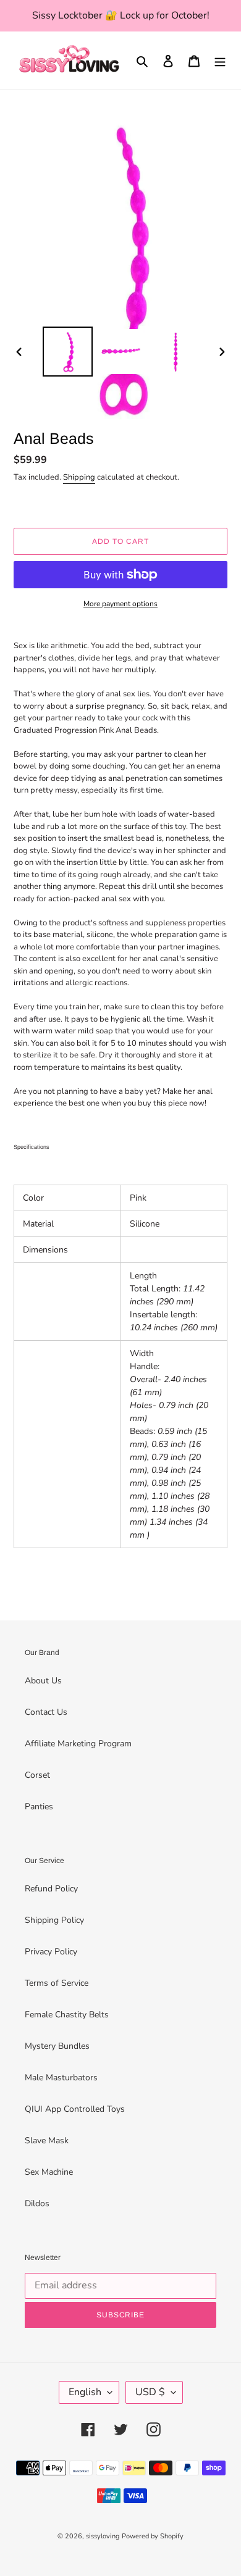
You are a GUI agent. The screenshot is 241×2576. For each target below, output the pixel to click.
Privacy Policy (51, 1952)
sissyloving (103, 2536)
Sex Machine (49, 2172)
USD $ (150, 2392)
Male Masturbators (61, 2078)
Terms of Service (57, 1983)
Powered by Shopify (153, 2536)
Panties (39, 1807)
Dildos (37, 2203)
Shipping (79, 477)
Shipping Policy (54, 1920)
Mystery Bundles (57, 2046)
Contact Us (46, 1712)
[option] (68, 352)
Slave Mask (47, 2140)
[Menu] (220, 60)
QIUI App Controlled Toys (75, 2109)
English (85, 2392)
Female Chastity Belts (67, 2015)
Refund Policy (51, 1889)
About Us (43, 1681)
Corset (37, 1775)
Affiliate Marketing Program (78, 1744)
